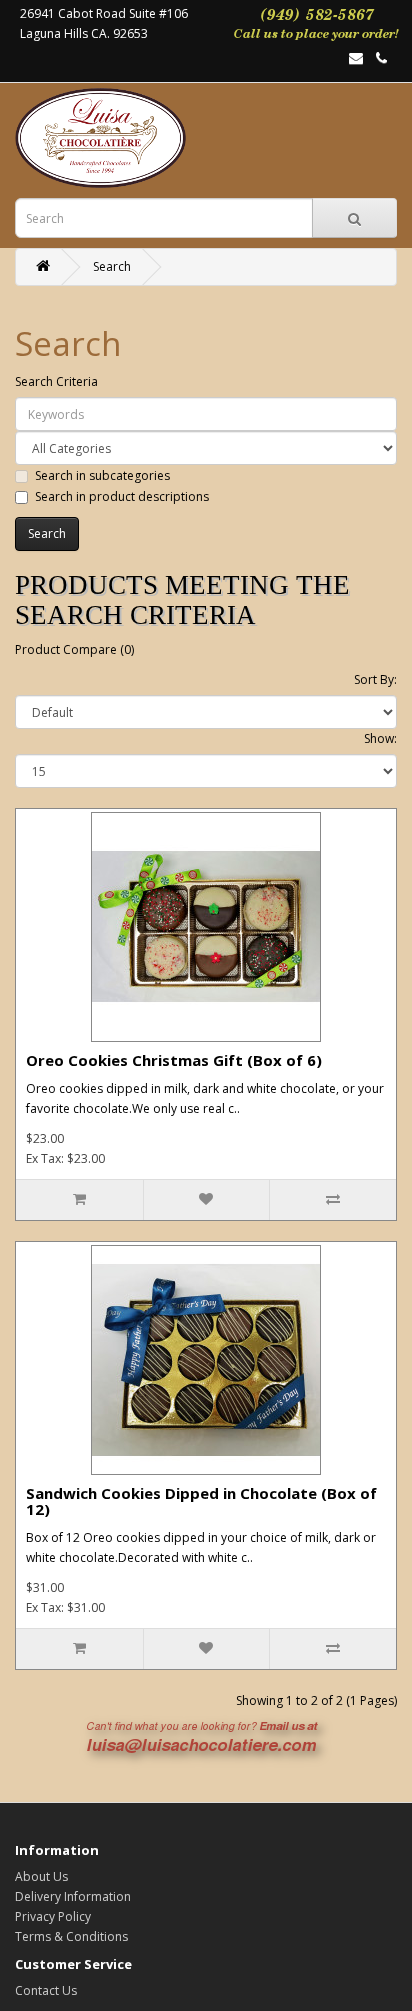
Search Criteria (56, 381)
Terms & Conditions (71, 1936)
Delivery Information (73, 1896)
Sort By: (375, 679)
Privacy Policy (53, 1916)
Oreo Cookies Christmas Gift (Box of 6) (174, 1060)
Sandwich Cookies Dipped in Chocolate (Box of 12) (201, 1501)
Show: (380, 738)
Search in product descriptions (122, 496)
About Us (41, 1876)
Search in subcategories (102, 475)
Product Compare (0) (74, 649)
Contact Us (46, 1990)
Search (112, 266)
